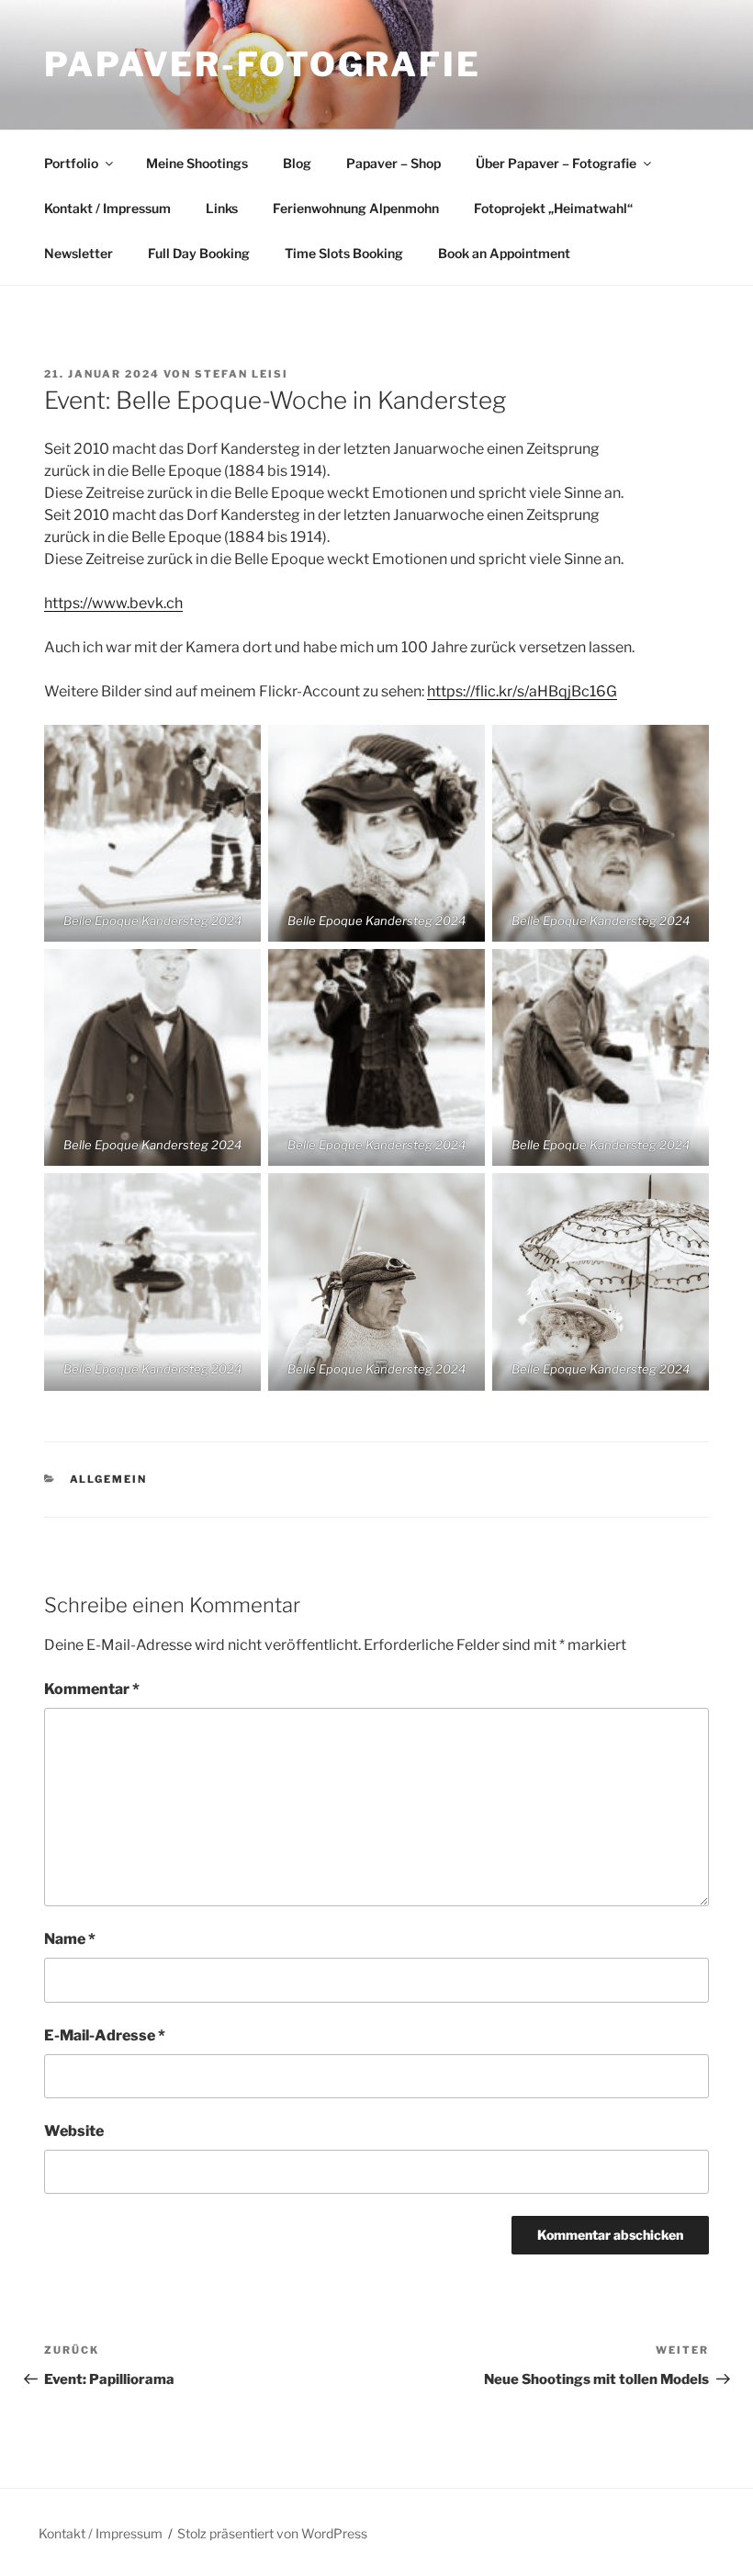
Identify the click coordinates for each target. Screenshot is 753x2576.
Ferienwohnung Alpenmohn (356, 208)
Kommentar (92, 1689)
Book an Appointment (504, 253)
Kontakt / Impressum (107, 208)
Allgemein (109, 1479)
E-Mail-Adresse (105, 2035)
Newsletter (79, 253)
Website (74, 2131)
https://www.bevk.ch (113, 603)
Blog (297, 163)
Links (222, 208)
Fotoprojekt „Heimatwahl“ (553, 208)
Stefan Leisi (242, 374)
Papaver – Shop (393, 163)
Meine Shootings (197, 163)
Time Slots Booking (344, 253)
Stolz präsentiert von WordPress (272, 2533)
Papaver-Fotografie (263, 64)
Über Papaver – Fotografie (556, 163)
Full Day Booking (199, 253)
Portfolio (71, 163)
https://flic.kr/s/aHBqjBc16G (522, 691)
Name (70, 1939)
